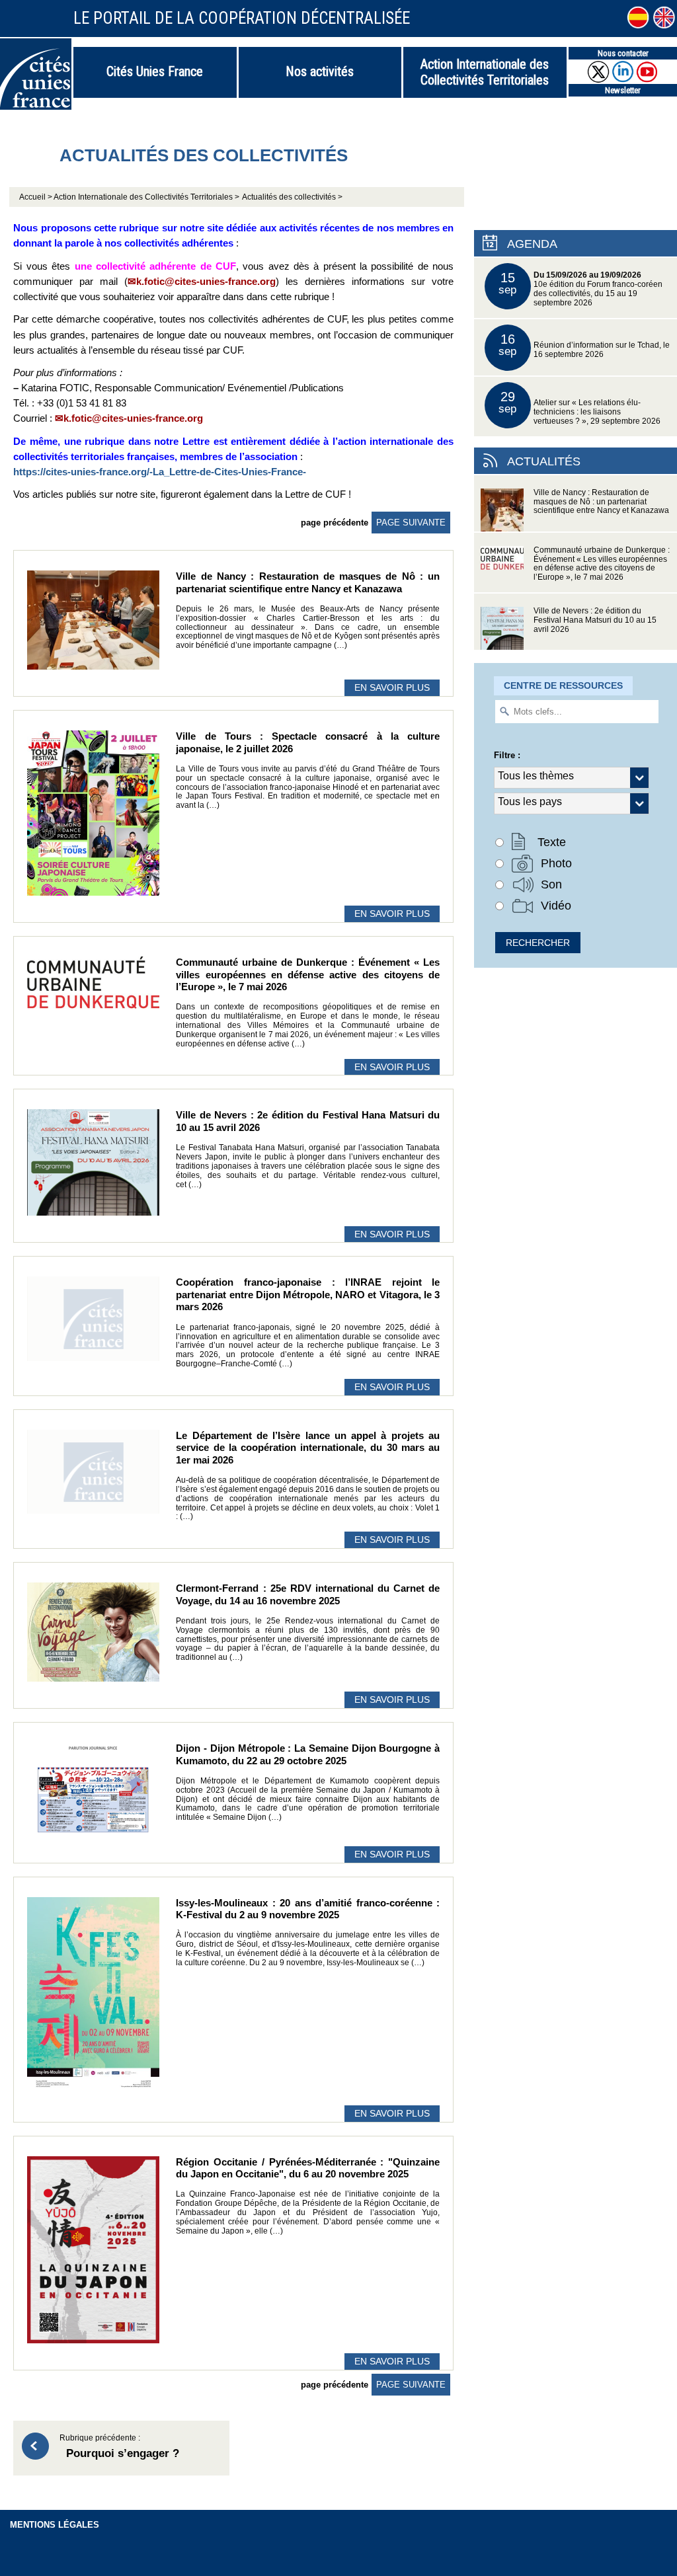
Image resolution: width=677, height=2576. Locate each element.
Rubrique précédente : (119, 2447)
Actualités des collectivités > (292, 197)
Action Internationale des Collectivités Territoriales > (146, 197)
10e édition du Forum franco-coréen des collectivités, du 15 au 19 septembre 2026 (580, 288)
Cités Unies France (155, 71)
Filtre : (507, 755)
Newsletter (623, 90)
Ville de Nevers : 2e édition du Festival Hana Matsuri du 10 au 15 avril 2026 (595, 620)
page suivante (411, 523)
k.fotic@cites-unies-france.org (206, 281)
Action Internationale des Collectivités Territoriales (485, 72)
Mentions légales (55, 2525)
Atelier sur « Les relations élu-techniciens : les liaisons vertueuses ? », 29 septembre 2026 (579, 407)
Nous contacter (623, 53)
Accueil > (36, 197)
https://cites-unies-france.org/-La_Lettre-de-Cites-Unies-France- (160, 472)
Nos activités (320, 71)
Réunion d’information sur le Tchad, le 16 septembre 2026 (584, 345)
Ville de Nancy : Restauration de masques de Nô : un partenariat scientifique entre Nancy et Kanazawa (601, 502)
